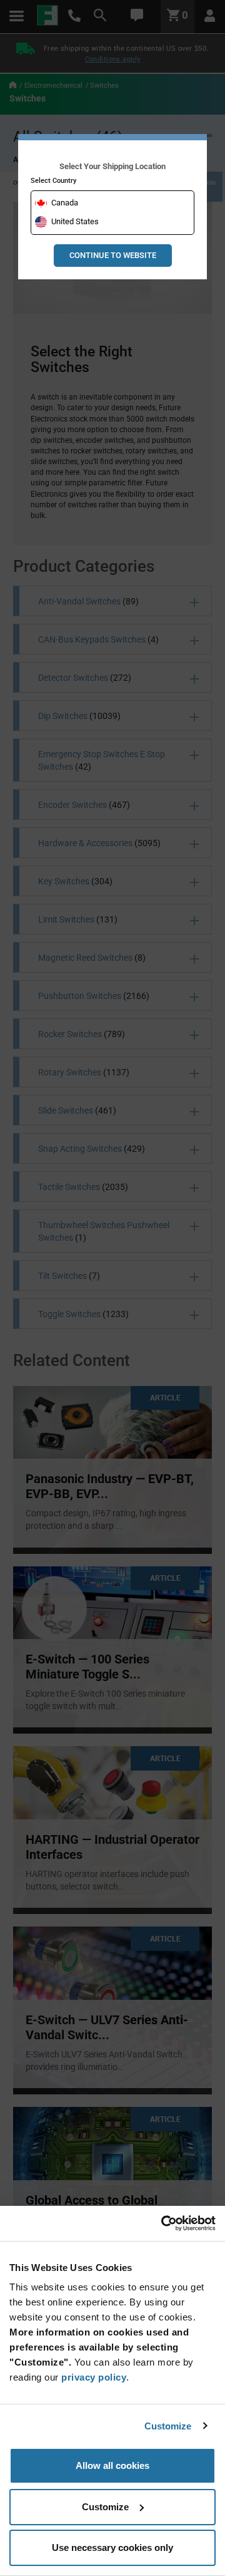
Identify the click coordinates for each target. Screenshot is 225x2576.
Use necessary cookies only (112, 2548)
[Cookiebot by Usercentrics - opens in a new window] (162, 2223)
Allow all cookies (112, 2465)
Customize (168, 2426)
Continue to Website (113, 255)
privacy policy (94, 2377)
